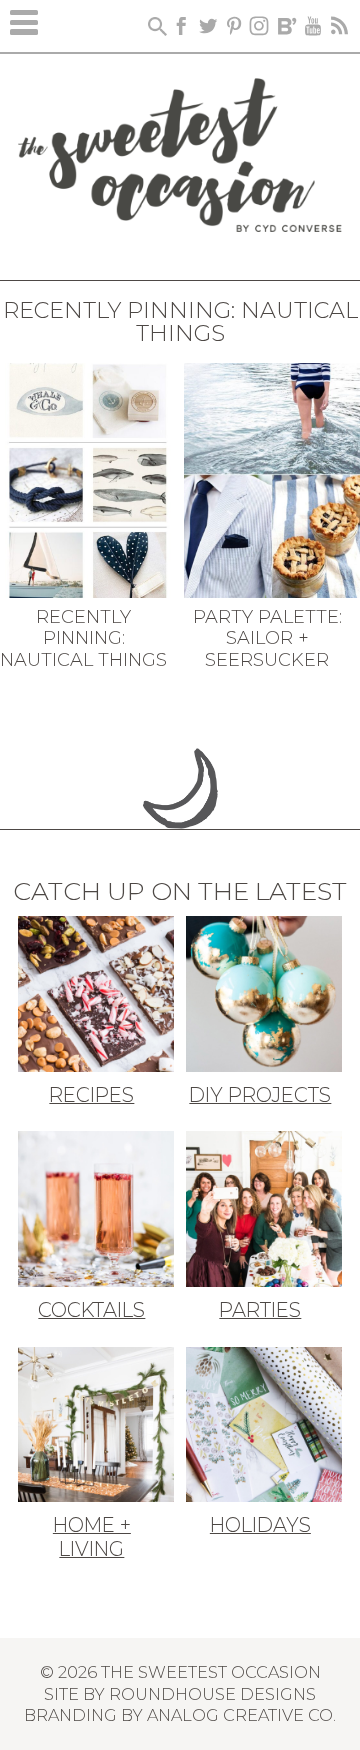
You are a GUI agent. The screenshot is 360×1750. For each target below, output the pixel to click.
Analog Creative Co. (241, 1715)
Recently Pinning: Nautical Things (83, 638)
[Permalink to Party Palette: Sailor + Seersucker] (272, 478)
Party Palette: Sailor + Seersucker (267, 638)
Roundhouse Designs (212, 1694)
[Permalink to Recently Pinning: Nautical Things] (88, 478)
